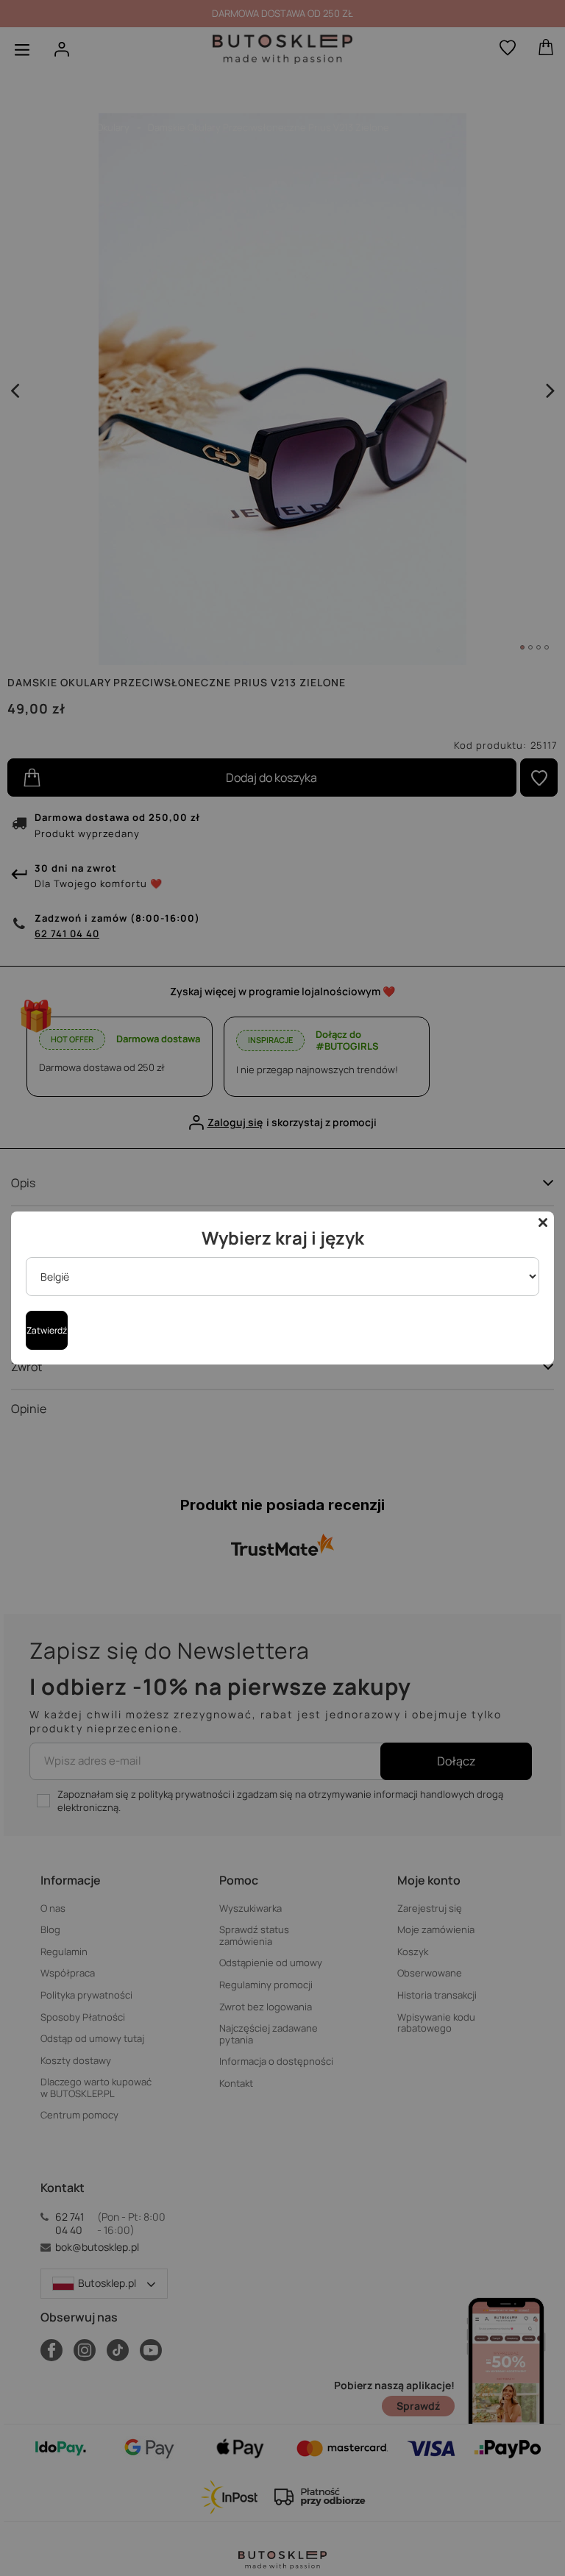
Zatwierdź (47, 1330)
